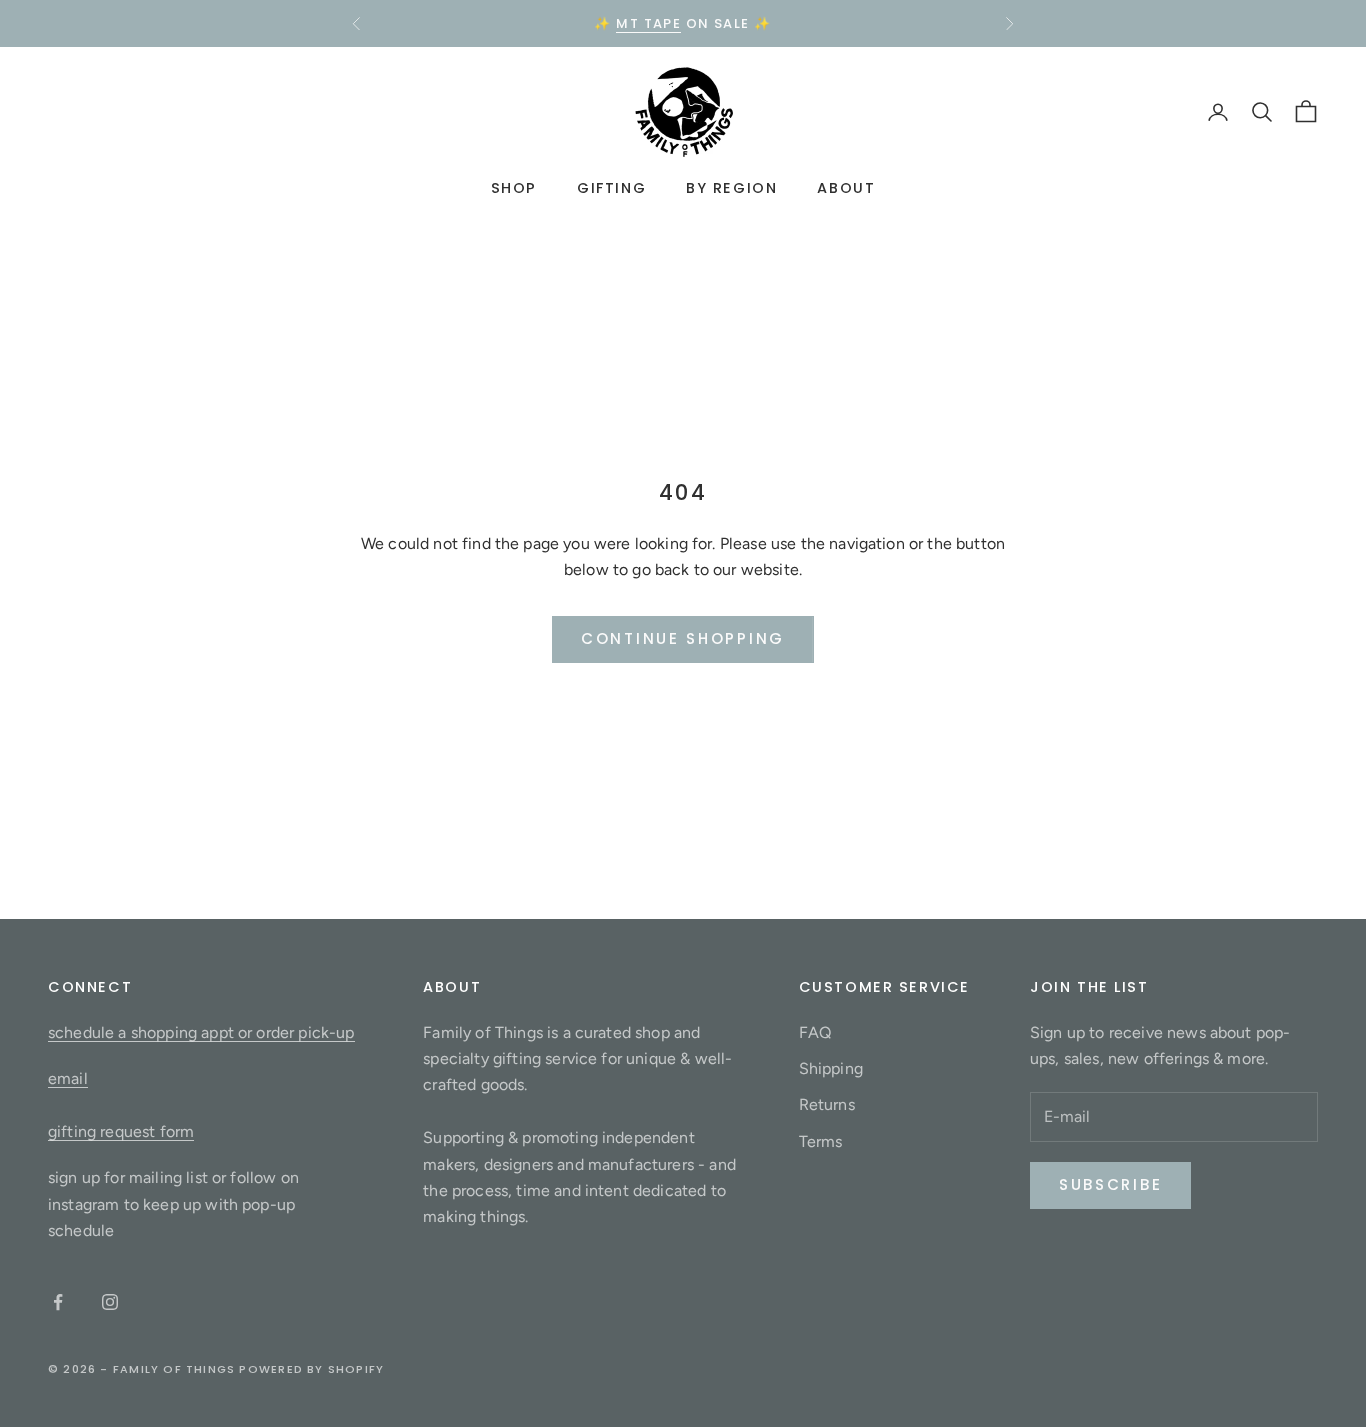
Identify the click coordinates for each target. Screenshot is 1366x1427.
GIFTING (611, 189)
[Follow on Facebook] (58, 1302)
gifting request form (121, 1131)
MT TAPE (648, 23)
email (68, 1078)
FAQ (815, 1032)
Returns (827, 1104)
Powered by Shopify (311, 1369)
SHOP (514, 189)
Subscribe (1110, 1184)
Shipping (831, 1068)
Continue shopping (683, 638)
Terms (821, 1141)
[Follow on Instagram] (110, 1302)
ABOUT (846, 189)
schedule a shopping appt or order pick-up (201, 1032)
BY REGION (731, 189)
